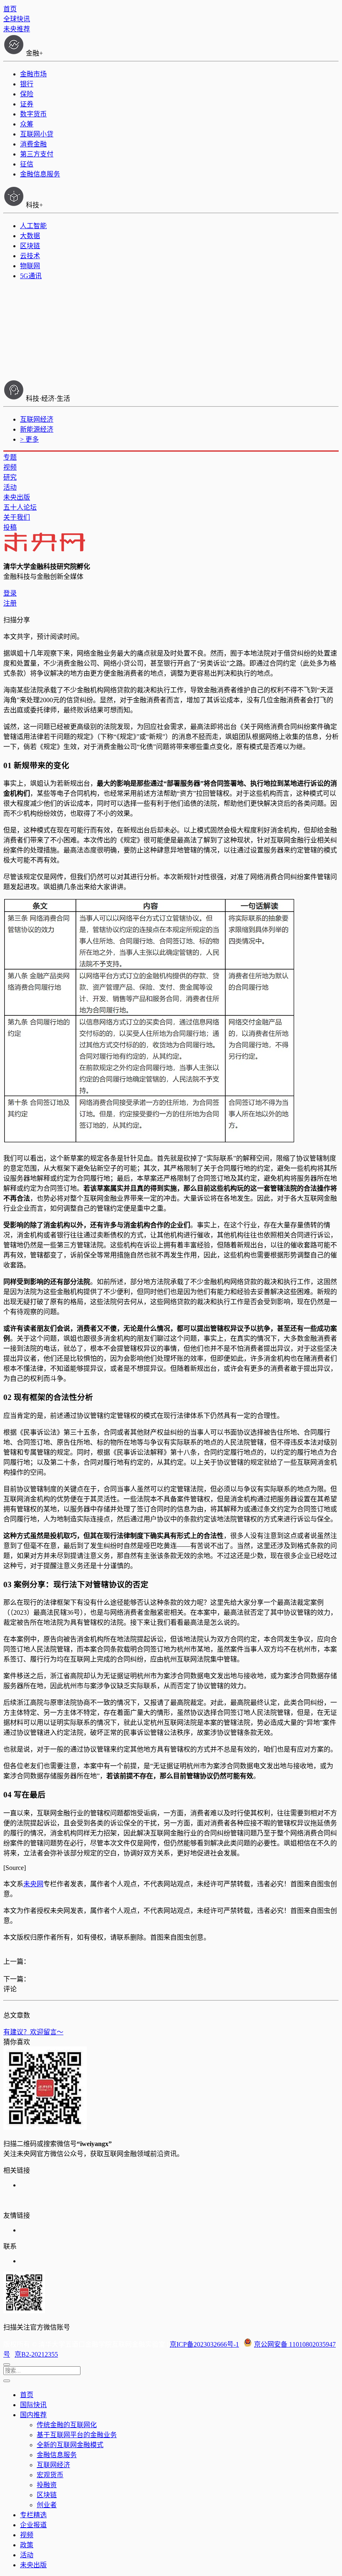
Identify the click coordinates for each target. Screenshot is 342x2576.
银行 (27, 84)
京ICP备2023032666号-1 (204, 2344)
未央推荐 (17, 29)
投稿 (10, 527)
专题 (10, 457)
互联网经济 (37, 419)
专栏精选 (33, 2515)
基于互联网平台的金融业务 (77, 2435)
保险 (27, 94)
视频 (10, 467)
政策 (27, 2545)
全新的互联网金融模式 (70, 2445)
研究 (10, 477)
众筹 (27, 124)
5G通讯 (31, 276)
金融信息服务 (40, 174)
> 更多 (29, 439)
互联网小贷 (37, 134)
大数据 (30, 236)
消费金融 (33, 144)
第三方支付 (37, 154)
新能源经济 (37, 429)
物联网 (30, 266)
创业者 (47, 2505)
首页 (10, 9)
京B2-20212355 (36, 2354)
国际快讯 (33, 2405)
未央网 (33, 1884)
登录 (10, 593)
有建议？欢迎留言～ (33, 2032)
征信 (27, 164)
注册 (10, 603)
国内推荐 (33, 2415)
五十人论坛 (20, 507)
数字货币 (33, 114)
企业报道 (33, 2525)
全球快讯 (17, 19)
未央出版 (17, 497)
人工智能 (33, 226)
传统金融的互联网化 (67, 2425)
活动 (10, 487)
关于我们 (17, 517)
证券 (27, 104)
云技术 (30, 256)
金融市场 (33, 74)
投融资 (47, 2485)
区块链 (30, 246)
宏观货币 (50, 2475)
